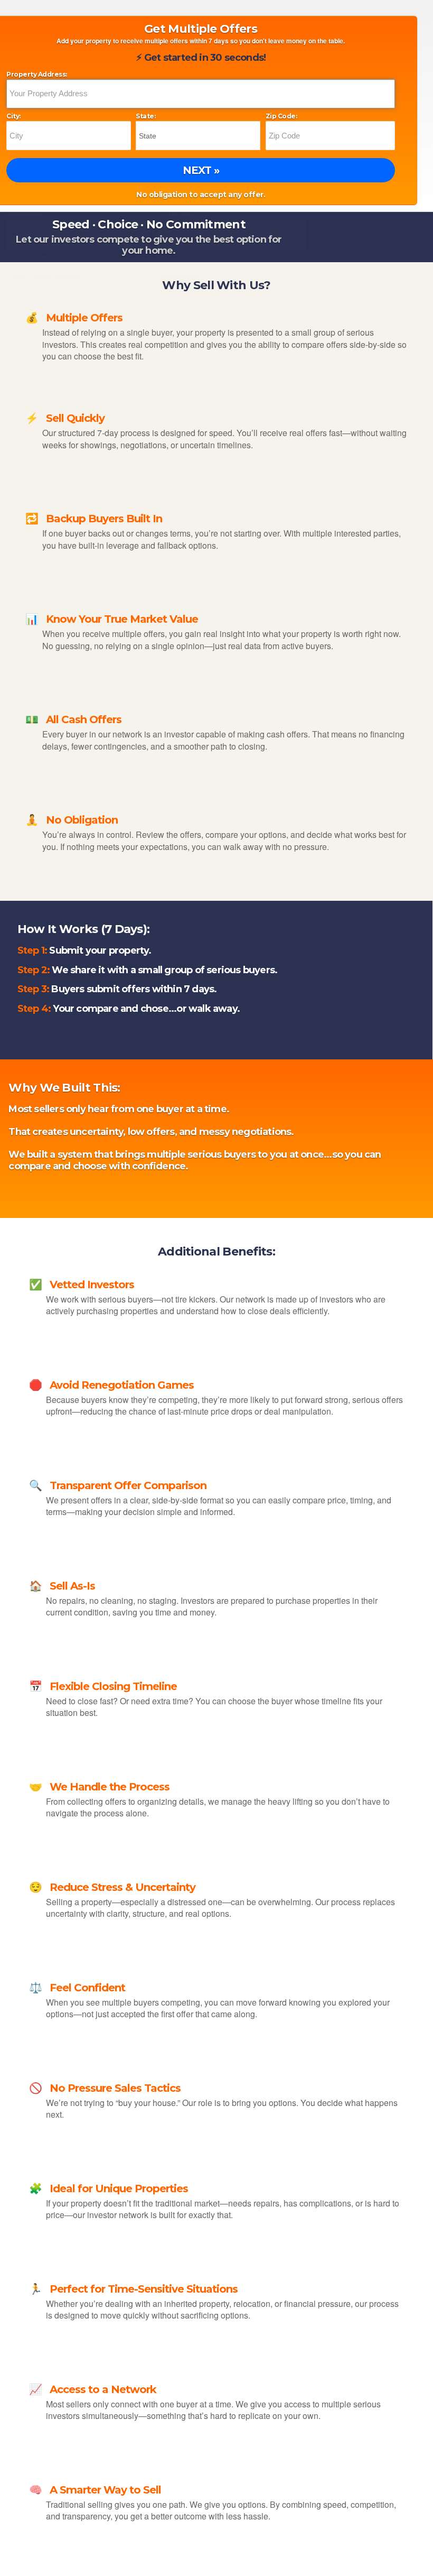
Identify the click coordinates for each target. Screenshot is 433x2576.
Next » (201, 170)
